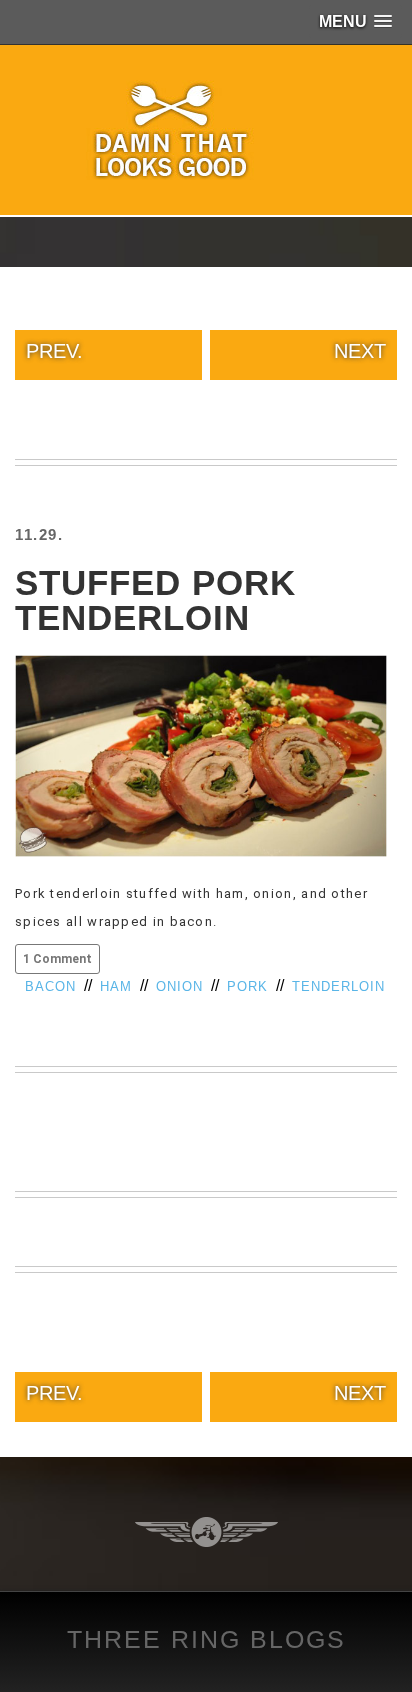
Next (360, 351)
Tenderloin (338, 986)
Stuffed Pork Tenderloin (155, 600)
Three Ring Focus (206, 1532)
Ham (116, 986)
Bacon (50, 986)
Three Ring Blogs (206, 1639)
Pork (247, 986)
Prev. (54, 351)
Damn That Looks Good (206, 130)
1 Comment (57, 959)
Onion (179, 986)
